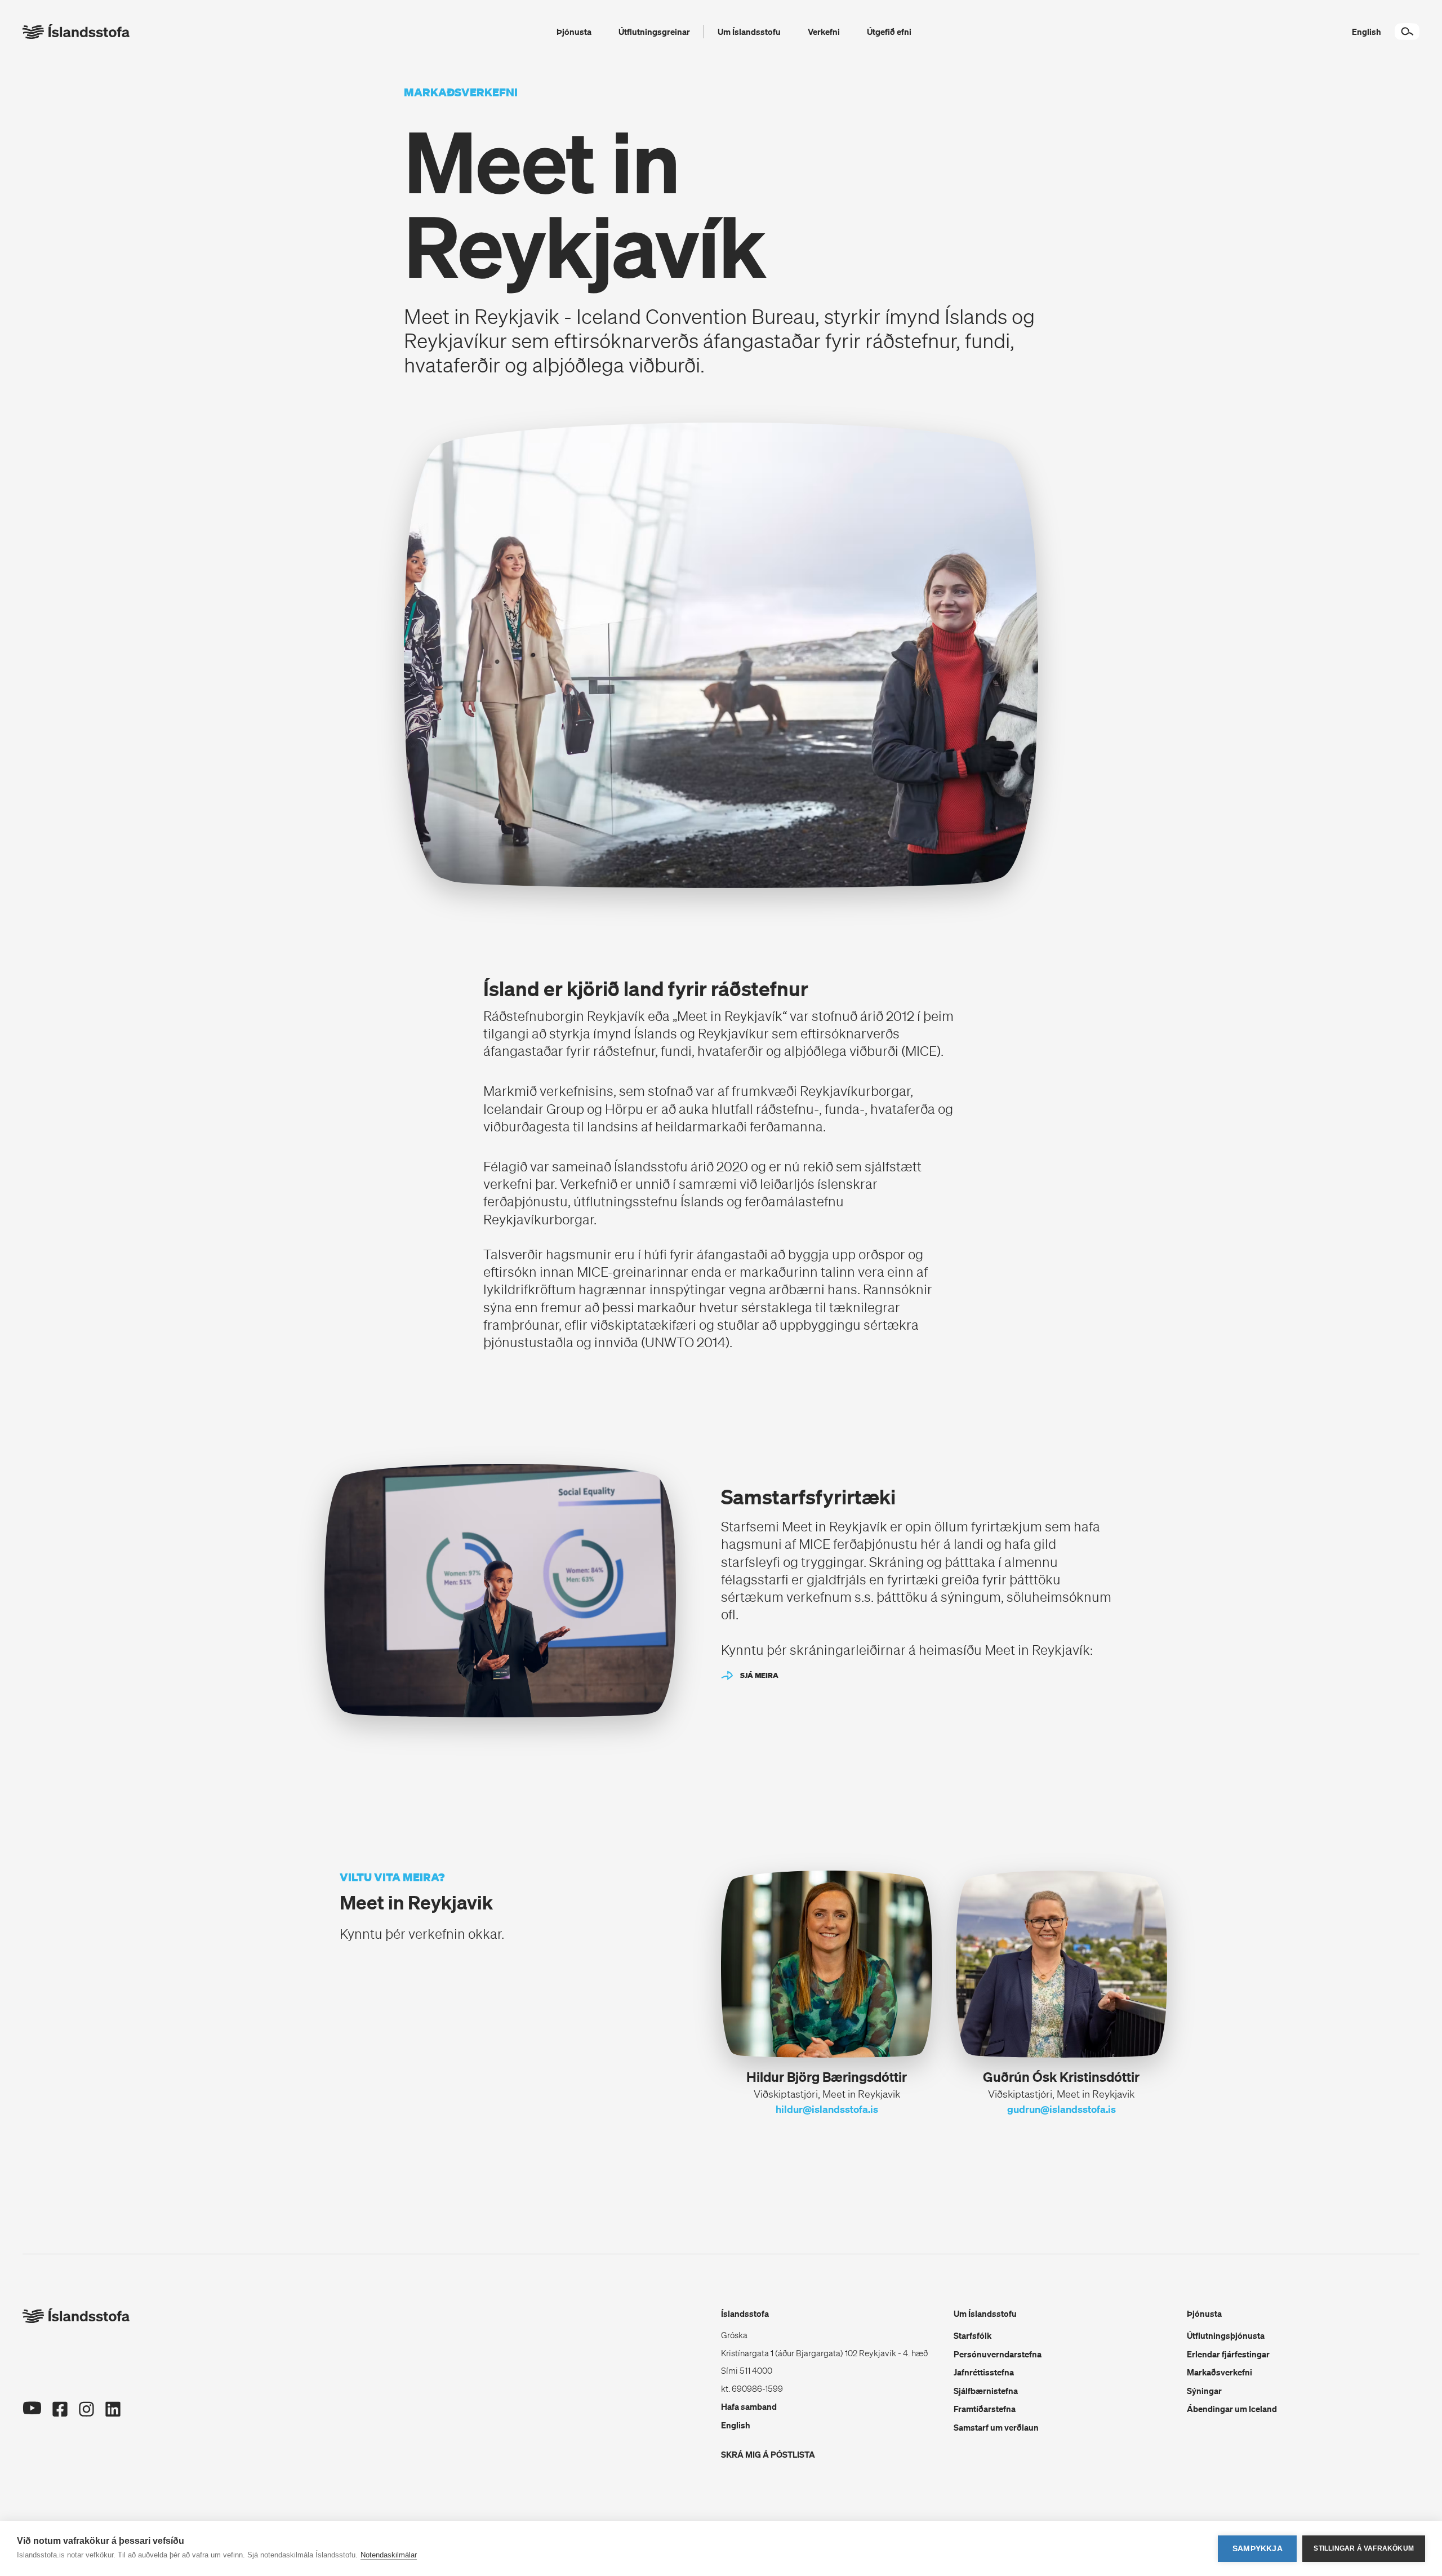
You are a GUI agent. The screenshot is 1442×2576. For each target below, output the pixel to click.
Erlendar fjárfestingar (1228, 2354)
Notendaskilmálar (389, 2555)
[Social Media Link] (32, 2421)
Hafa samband (749, 2406)
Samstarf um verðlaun (996, 2427)
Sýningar (1204, 2391)
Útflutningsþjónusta (1226, 2335)
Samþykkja (1258, 2549)
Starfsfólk (973, 2335)
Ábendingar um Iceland (1232, 2409)
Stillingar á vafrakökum (1364, 2548)
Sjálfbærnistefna (986, 2391)
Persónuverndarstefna (998, 2354)
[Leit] (1407, 32)
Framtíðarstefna (985, 2409)
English (736, 2425)
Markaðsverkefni (1220, 2372)
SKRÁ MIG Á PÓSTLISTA (768, 2454)
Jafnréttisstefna (984, 2372)
